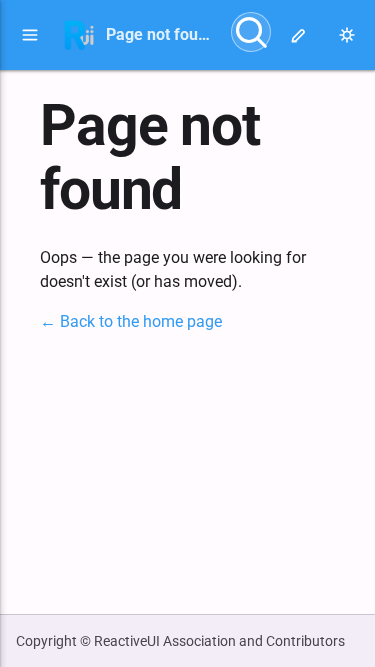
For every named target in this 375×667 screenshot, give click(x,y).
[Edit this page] (299, 35)
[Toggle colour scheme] (347, 35)
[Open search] (251, 32)
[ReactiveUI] (79, 35)
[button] (30, 35)
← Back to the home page (131, 321)
